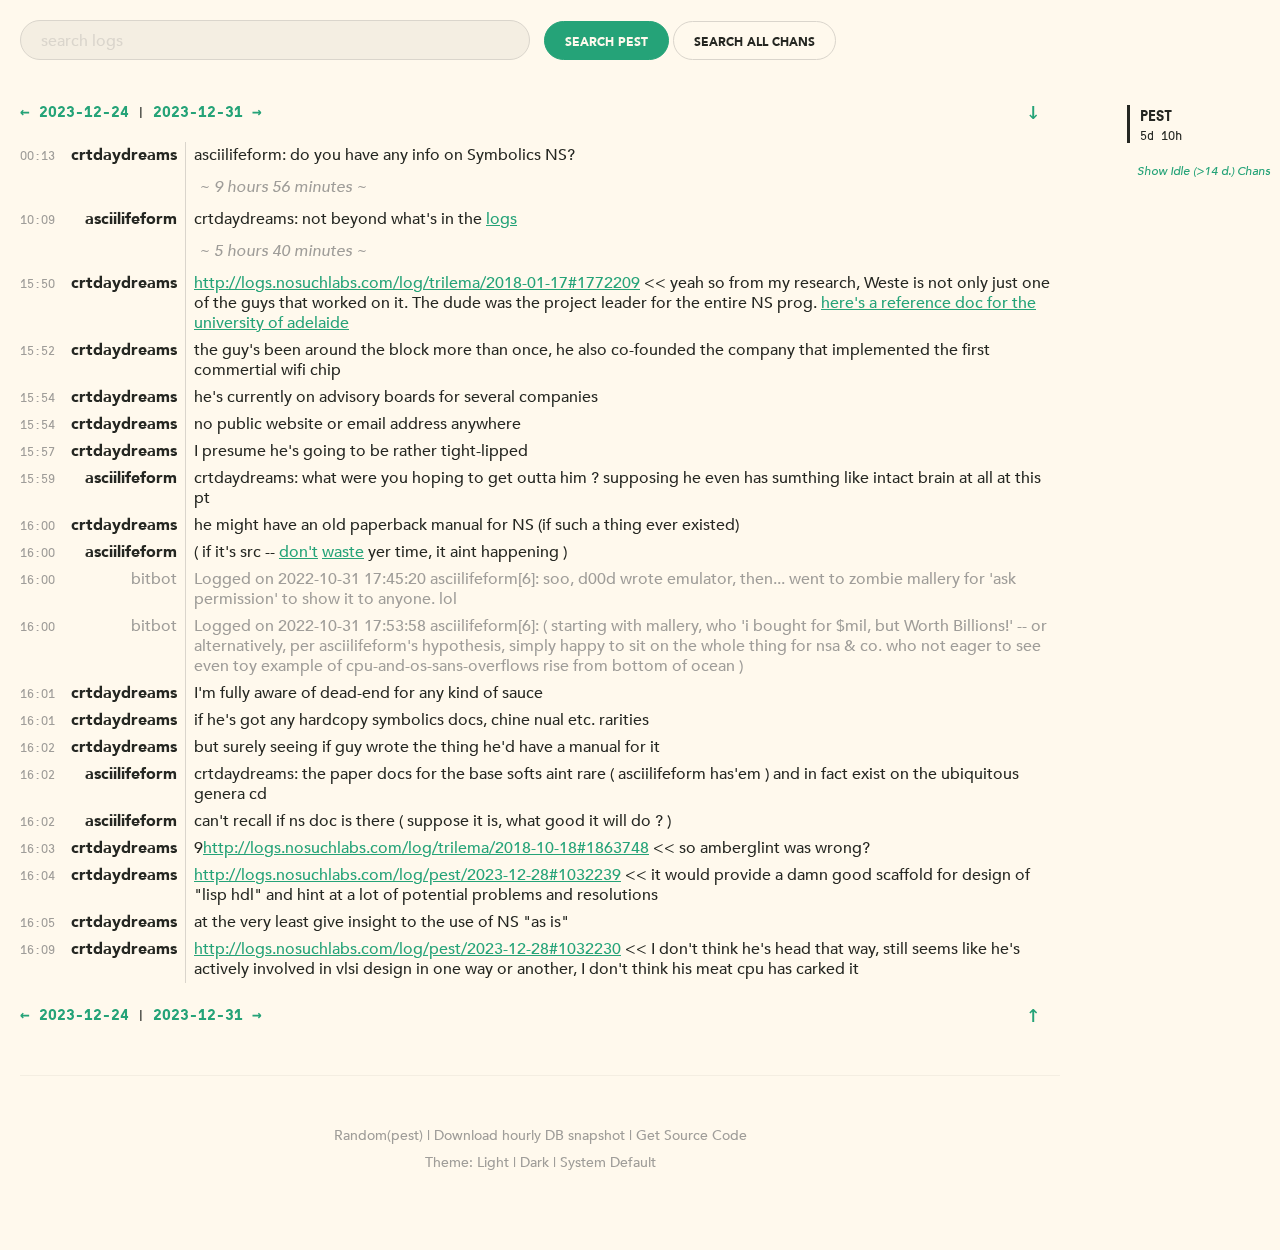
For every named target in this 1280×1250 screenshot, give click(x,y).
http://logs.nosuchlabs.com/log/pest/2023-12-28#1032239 (407, 875)
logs (501, 219)
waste (343, 552)
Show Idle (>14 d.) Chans (1203, 171)
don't (298, 552)
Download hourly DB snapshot (529, 1135)
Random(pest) (378, 1135)
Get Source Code (691, 1135)
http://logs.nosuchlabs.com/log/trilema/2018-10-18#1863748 (426, 848)
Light (493, 1162)
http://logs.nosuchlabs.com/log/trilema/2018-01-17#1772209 (417, 283)
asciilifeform (131, 219)
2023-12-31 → (207, 111)
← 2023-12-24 (74, 111)
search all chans (754, 42)
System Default (608, 1162)
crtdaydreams (124, 155)
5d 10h (1161, 134)
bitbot (154, 579)
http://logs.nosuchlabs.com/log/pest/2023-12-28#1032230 (407, 949)
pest (1156, 115)
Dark (534, 1162)
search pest (606, 42)
